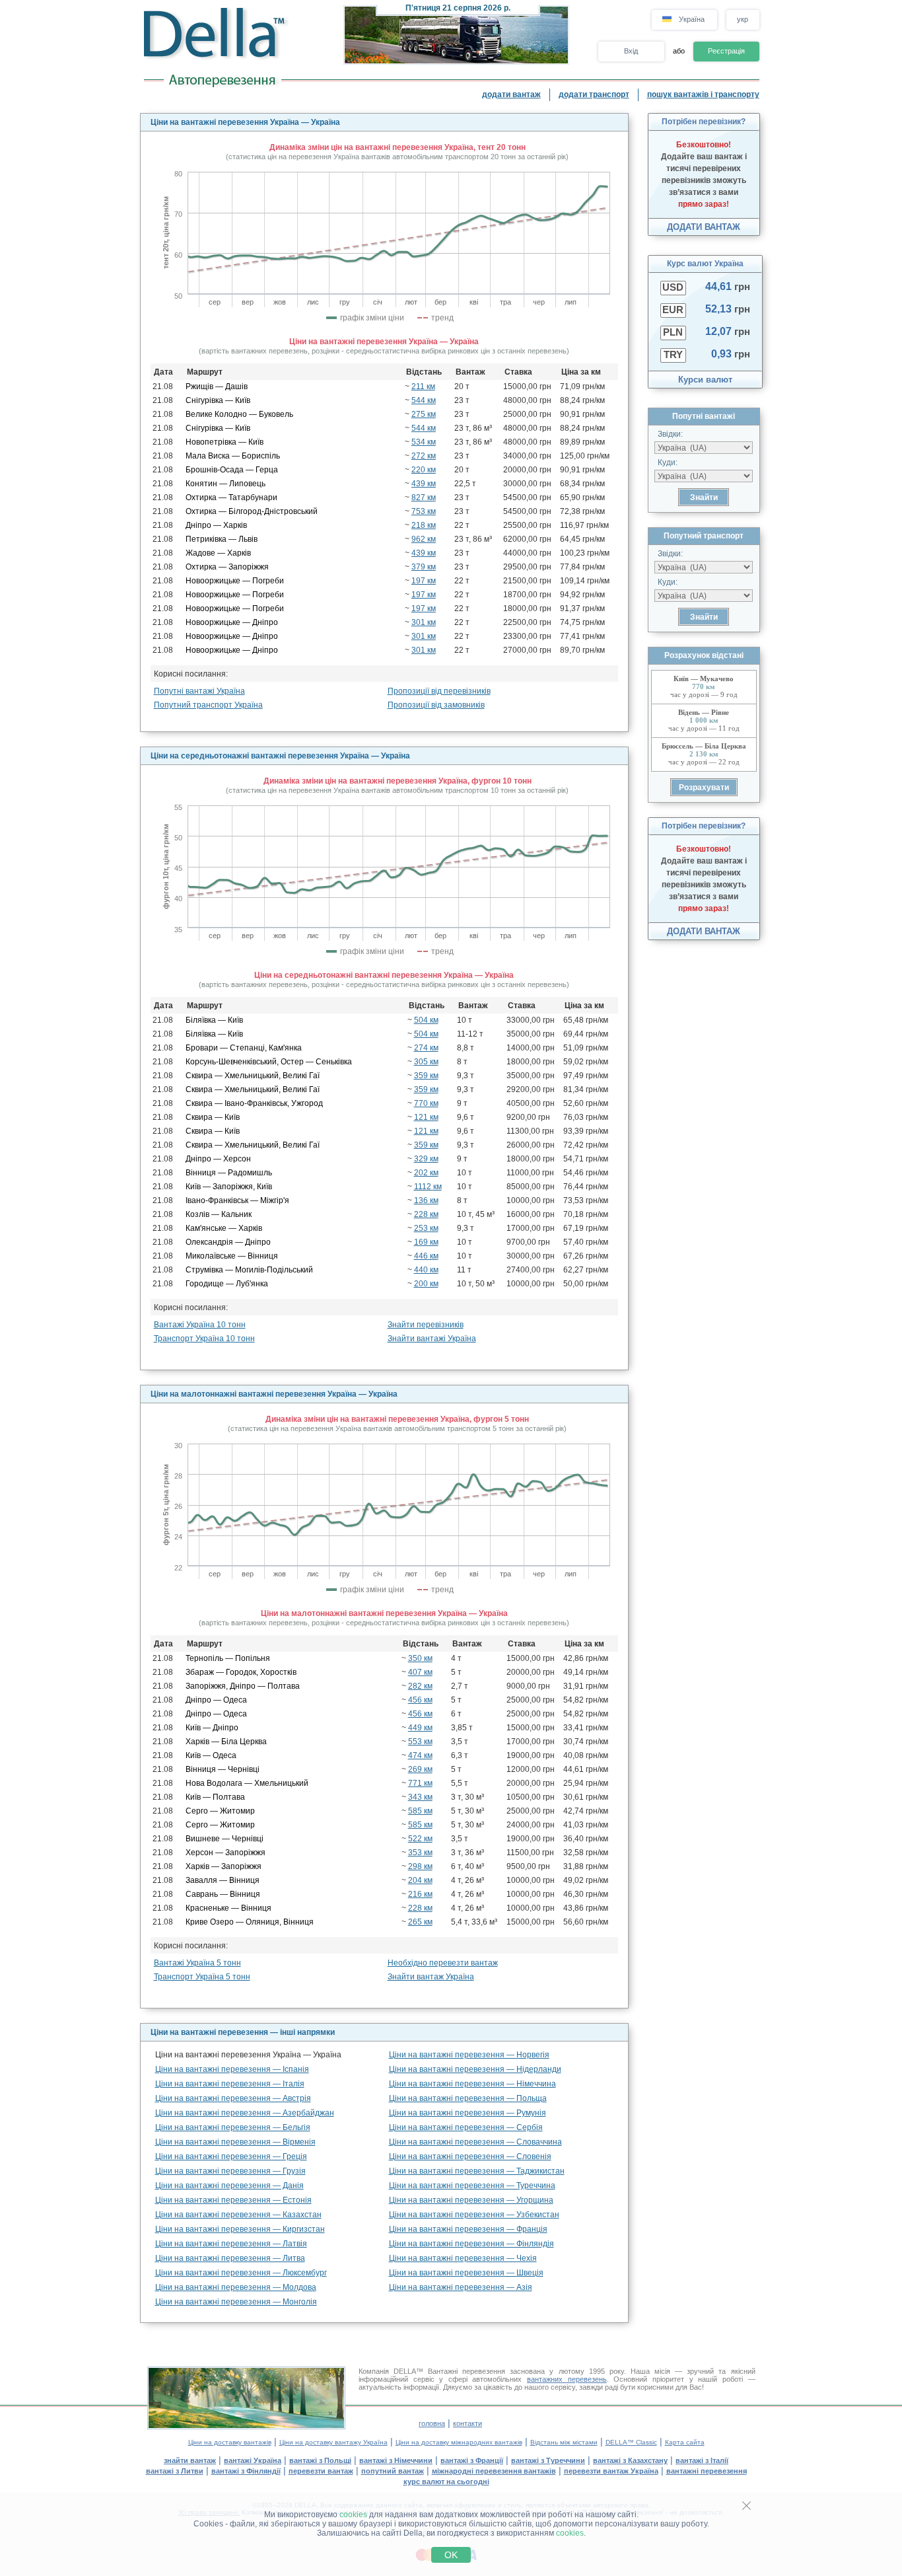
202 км (426, 1173)
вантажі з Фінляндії (246, 2471)
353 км (420, 1853)
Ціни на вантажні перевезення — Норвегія (469, 2055)
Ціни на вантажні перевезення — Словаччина (475, 2142)
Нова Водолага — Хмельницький (247, 1783)
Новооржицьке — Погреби (235, 581)
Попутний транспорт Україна (208, 705)
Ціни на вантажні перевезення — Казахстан (238, 2215)
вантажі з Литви (175, 2471)
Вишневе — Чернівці (225, 1839)
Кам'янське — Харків (224, 1228)
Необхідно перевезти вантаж (443, 1963)
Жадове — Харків (218, 553)
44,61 (728, 286)
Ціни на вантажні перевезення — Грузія (230, 2171)
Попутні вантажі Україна (199, 691)
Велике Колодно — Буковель (239, 414)
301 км (424, 622)
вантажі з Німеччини (396, 2460)
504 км (426, 1020)
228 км (426, 1214)
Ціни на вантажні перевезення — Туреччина (472, 2186)
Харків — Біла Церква (226, 1742)
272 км (424, 456)
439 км (424, 484)
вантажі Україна (253, 2460)
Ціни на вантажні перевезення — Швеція (466, 2273)
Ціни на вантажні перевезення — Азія (461, 2287)
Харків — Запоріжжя (224, 1866)
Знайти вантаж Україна (431, 1977)
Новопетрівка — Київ (225, 442)
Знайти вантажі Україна (432, 1339)
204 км (420, 1880)
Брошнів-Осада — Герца (232, 470)
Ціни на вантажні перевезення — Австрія (233, 2098)
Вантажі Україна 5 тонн (197, 1963)
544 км (424, 400)
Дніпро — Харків (216, 525)
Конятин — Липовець (225, 484)
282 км (420, 1686)
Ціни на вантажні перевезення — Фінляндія (471, 2244)
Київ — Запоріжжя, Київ (229, 1187)
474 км (420, 1755)
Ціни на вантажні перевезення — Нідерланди (475, 2069)
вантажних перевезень (567, 2379)
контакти (468, 2423)
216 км (420, 1894)
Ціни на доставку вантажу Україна (333, 2442)
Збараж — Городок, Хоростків (241, 1672)
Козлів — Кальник (219, 1214)
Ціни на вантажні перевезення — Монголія (236, 2302)
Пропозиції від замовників (436, 705)
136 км (426, 1200)
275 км (424, 414)
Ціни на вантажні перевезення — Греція (231, 2156)
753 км (424, 511)
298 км (420, 1866)
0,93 (731, 354)
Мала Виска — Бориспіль (233, 456)
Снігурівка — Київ (218, 400)
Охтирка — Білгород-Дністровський (252, 511)
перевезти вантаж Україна (611, 2471)
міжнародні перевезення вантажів (494, 2471)
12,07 (728, 331)
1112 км (428, 1187)
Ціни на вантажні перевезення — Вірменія (235, 2142)
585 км (420, 1811)
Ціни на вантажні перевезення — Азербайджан (245, 2113)
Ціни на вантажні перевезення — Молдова (236, 2287)
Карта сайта (685, 2442)
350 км (420, 1658)
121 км (426, 1117)
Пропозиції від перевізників (439, 691)
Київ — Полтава (215, 1797)
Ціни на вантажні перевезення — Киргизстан (240, 2229)
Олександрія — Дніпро (228, 1242)
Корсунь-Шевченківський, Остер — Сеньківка (269, 1062)
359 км (426, 1076)
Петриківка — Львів (222, 539)
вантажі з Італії (702, 2460)
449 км (420, 1728)
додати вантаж (511, 94)
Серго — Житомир (220, 1811)
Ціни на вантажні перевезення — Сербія (466, 2127)
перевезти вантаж (321, 2471)
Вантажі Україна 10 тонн (200, 1325)
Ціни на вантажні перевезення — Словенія (470, 2156)
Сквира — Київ (213, 1117)
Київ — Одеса (211, 1755)
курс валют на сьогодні (446, 2482)
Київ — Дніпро (212, 1728)
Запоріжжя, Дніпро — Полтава (243, 1686)
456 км (420, 1700)
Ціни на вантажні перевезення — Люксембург (241, 2273)
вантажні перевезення (707, 2471)
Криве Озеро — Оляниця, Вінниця (250, 1922)
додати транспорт (594, 94)
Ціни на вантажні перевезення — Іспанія (232, 2069)
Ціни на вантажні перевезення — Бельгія (233, 2127)
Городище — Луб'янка (227, 1284)
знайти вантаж (190, 2460)
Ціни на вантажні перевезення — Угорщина (471, 2200)
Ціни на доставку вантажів (230, 2442)
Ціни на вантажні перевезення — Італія (230, 2084)
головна (432, 2423)
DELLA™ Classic (631, 2442)
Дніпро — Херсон (218, 1159)
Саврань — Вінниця (223, 1894)
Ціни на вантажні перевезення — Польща (468, 2098)
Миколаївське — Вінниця (232, 1256)
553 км (420, 1742)
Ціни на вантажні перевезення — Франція (468, 2229)
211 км (423, 386)
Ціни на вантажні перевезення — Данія (229, 2186)
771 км (420, 1783)
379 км (424, 567)
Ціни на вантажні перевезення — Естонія (233, 2200)
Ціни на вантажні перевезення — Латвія (231, 2244)
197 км (424, 581)
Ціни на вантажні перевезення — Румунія (468, 2113)
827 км (424, 497)
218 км (424, 525)
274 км (426, 1048)
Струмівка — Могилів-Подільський (249, 1270)
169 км (426, 1242)
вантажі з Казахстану (630, 2460)
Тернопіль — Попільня (228, 1658)
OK (451, 2555)
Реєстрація (726, 51)
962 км (424, 539)
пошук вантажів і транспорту (703, 94)
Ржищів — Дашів (217, 386)
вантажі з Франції (472, 2460)
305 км (426, 1062)
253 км (426, 1228)
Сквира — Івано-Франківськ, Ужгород (254, 1103)
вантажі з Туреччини (548, 2460)
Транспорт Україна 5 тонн (202, 1977)
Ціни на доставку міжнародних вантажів (459, 2442)
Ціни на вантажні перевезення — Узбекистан (474, 2215)
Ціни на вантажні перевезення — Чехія (463, 2258)
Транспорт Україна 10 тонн (204, 1339)
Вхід (631, 51)
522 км (420, 1839)
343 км (420, 1797)
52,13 (728, 309)
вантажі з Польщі (320, 2460)
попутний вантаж (393, 2471)
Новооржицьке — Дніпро (232, 622)
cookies (353, 2515)
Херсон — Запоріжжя (225, 1853)
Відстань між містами (564, 2442)
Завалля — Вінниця (223, 1880)
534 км (424, 442)
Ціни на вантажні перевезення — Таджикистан (477, 2171)
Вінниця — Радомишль (229, 1173)
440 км (426, 1270)
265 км (420, 1922)
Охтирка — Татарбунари (231, 497)
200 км (426, 1284)
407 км (420, 1672)
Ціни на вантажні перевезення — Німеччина (472, 2084)
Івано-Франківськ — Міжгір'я (237, 1200)
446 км (426, 1256)
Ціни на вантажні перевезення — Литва (230, 2258)
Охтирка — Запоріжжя (227, 567)
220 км (424, 470)
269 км (420, 1769)
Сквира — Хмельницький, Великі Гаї (253, 1076)
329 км (426, 1159)
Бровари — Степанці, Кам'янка (244, 1048)
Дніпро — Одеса (216, 1700)
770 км (426, 1103)
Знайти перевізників (426, 1325)
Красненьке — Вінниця (228, 1908)
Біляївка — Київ (214, 1020)
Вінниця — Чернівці (223, 1769)
